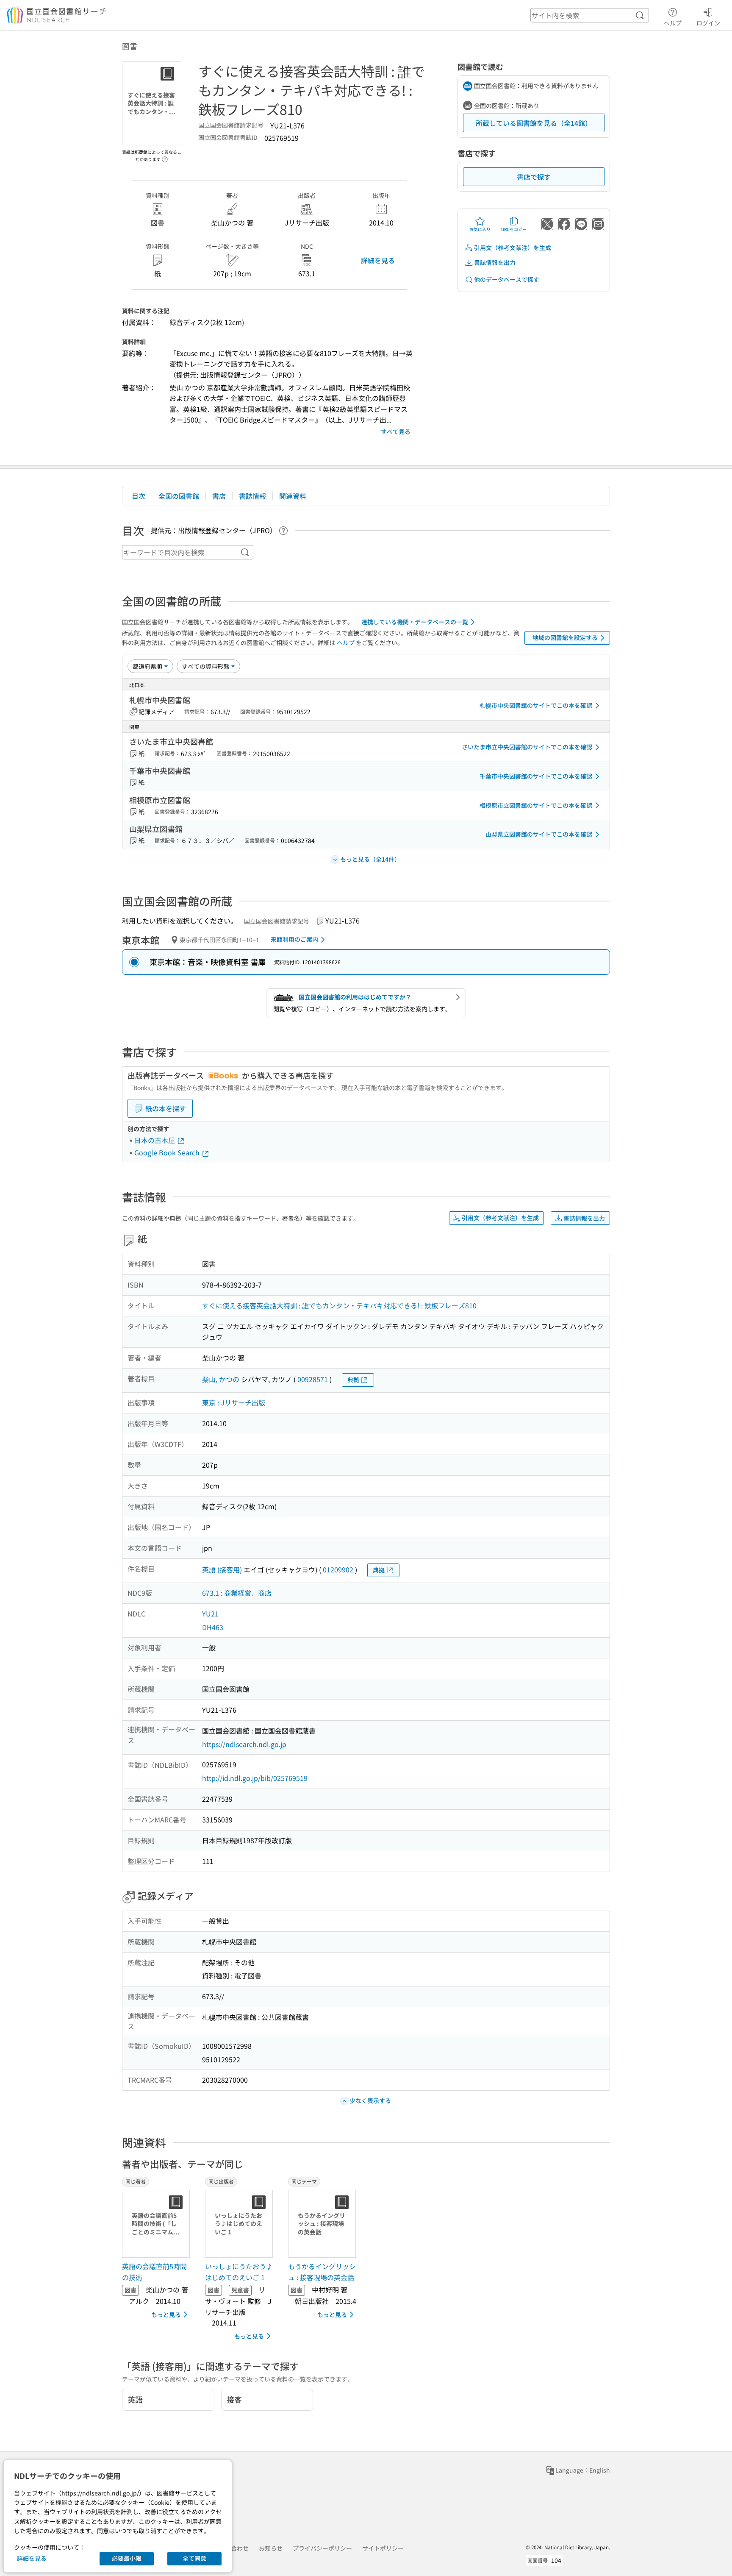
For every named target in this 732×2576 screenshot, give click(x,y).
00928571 (313, 1379)
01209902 (338, 1569)
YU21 (210, 1613)
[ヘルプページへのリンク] (165, 157)
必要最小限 (127, 2558)
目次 (139, 496)
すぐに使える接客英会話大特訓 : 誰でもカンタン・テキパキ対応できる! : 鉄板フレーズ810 (339, 1305)
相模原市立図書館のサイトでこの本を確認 (536, 805)
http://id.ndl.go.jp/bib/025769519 (255, 1778)
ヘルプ (673, 23)
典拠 (353, 1380)
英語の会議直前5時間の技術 (154, 2272)
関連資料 (293, 496)
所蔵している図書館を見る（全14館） (534, 123)
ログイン (708, 23)
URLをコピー (514, 229)
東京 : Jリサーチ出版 (234, 1402)
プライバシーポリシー (322, 2548)
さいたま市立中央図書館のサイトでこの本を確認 (527, 747)
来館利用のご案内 (294, 939)
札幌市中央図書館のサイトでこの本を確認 (536, 705)
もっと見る (166, 2315)
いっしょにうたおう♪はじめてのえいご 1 (239, 2272)
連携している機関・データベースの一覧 (415, 622)
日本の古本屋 (155, 1140)
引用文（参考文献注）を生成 (513, 248)
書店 (219, 496)
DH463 (213, 1627)
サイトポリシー (383, 2548)
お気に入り (480, 229)
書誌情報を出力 (495, 262)
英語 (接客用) (222, 1569)
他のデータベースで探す (507, 279)
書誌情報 (252, 496)
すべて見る (396, 431)
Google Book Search (168, 1152)
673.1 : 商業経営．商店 (237, 1593)
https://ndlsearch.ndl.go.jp (244, 1744)
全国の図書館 (179, 496)
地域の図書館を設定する (565, 637)
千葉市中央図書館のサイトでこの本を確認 (536, 776)
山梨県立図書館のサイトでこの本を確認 (539, 834)
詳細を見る (378, 260)
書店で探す (534, 177)
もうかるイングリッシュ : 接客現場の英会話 (322, 2272)
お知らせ (271, 2548)
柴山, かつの (221, 1379)
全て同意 (194, 2558)
